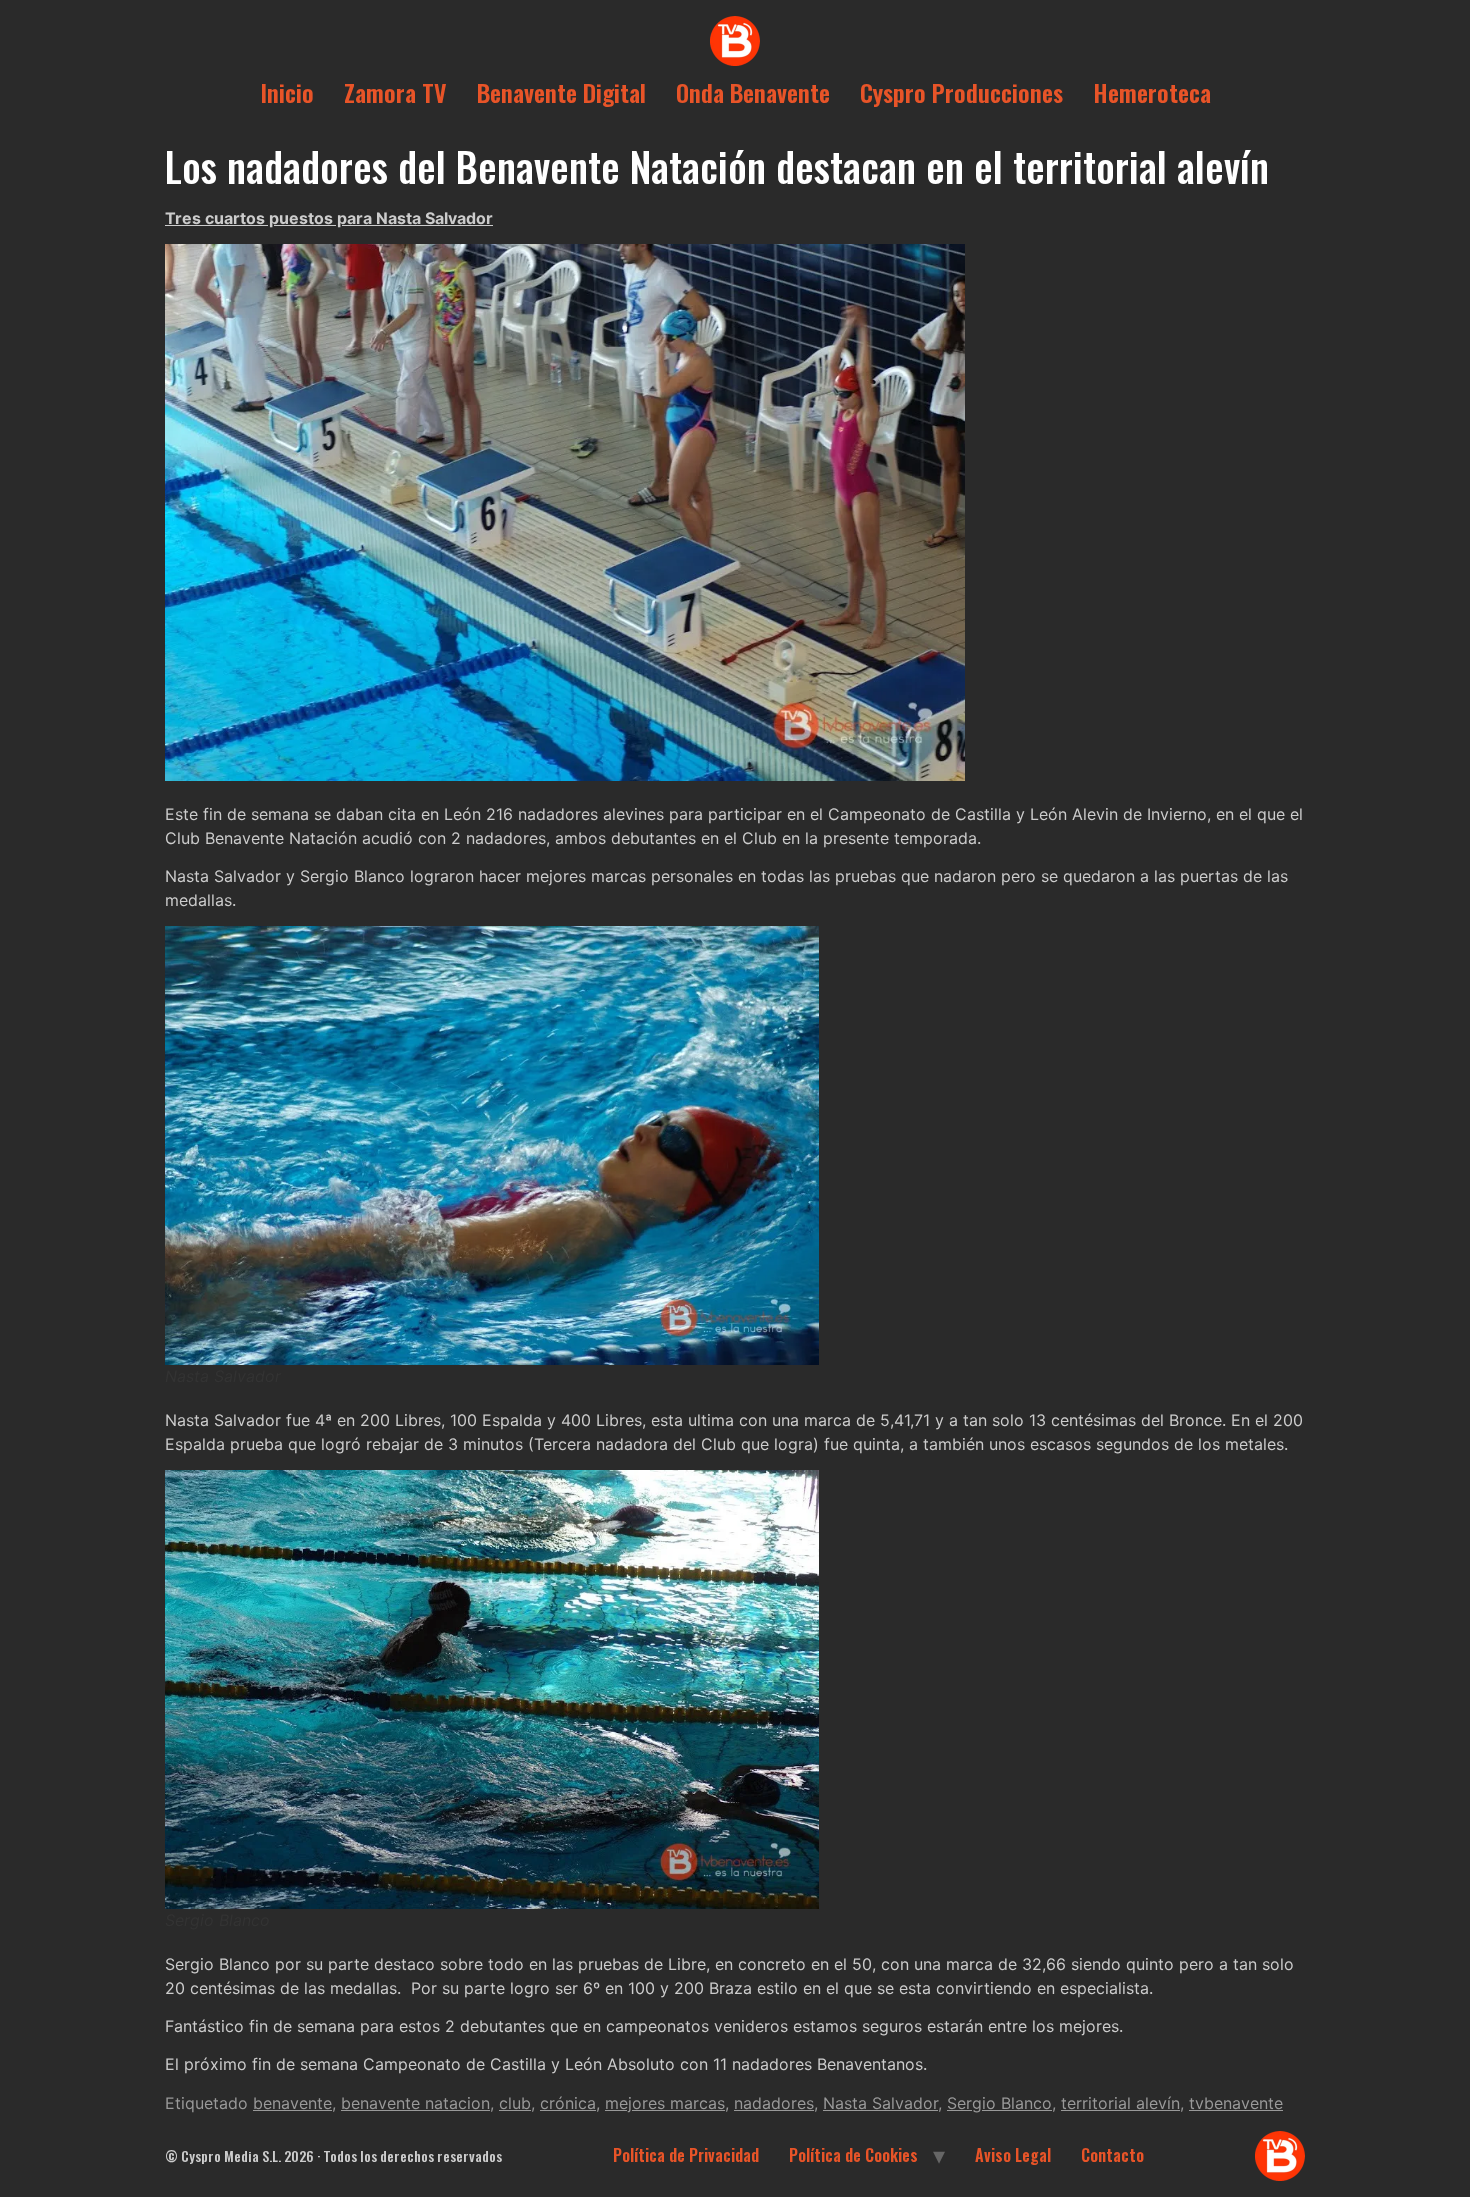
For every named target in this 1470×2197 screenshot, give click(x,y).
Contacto (1112, 2155)
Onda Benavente (753, 92)
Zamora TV (395, 92)
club (515, 2103)
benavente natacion (415, 2103)
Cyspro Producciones (961, 92)
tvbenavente (1236, 2103)
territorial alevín (1120, 2103)
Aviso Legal (1013, 2155)
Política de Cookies (853, 2155)
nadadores (774, 2103)
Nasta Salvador (880, 2103)
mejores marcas (665, 2103)
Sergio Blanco (999, 2103)
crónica (568, 2103)
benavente (292, 2103)
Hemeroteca (1152, 92)
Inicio (287, 92)
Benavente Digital (561, 92)
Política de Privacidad (686, 2155)
